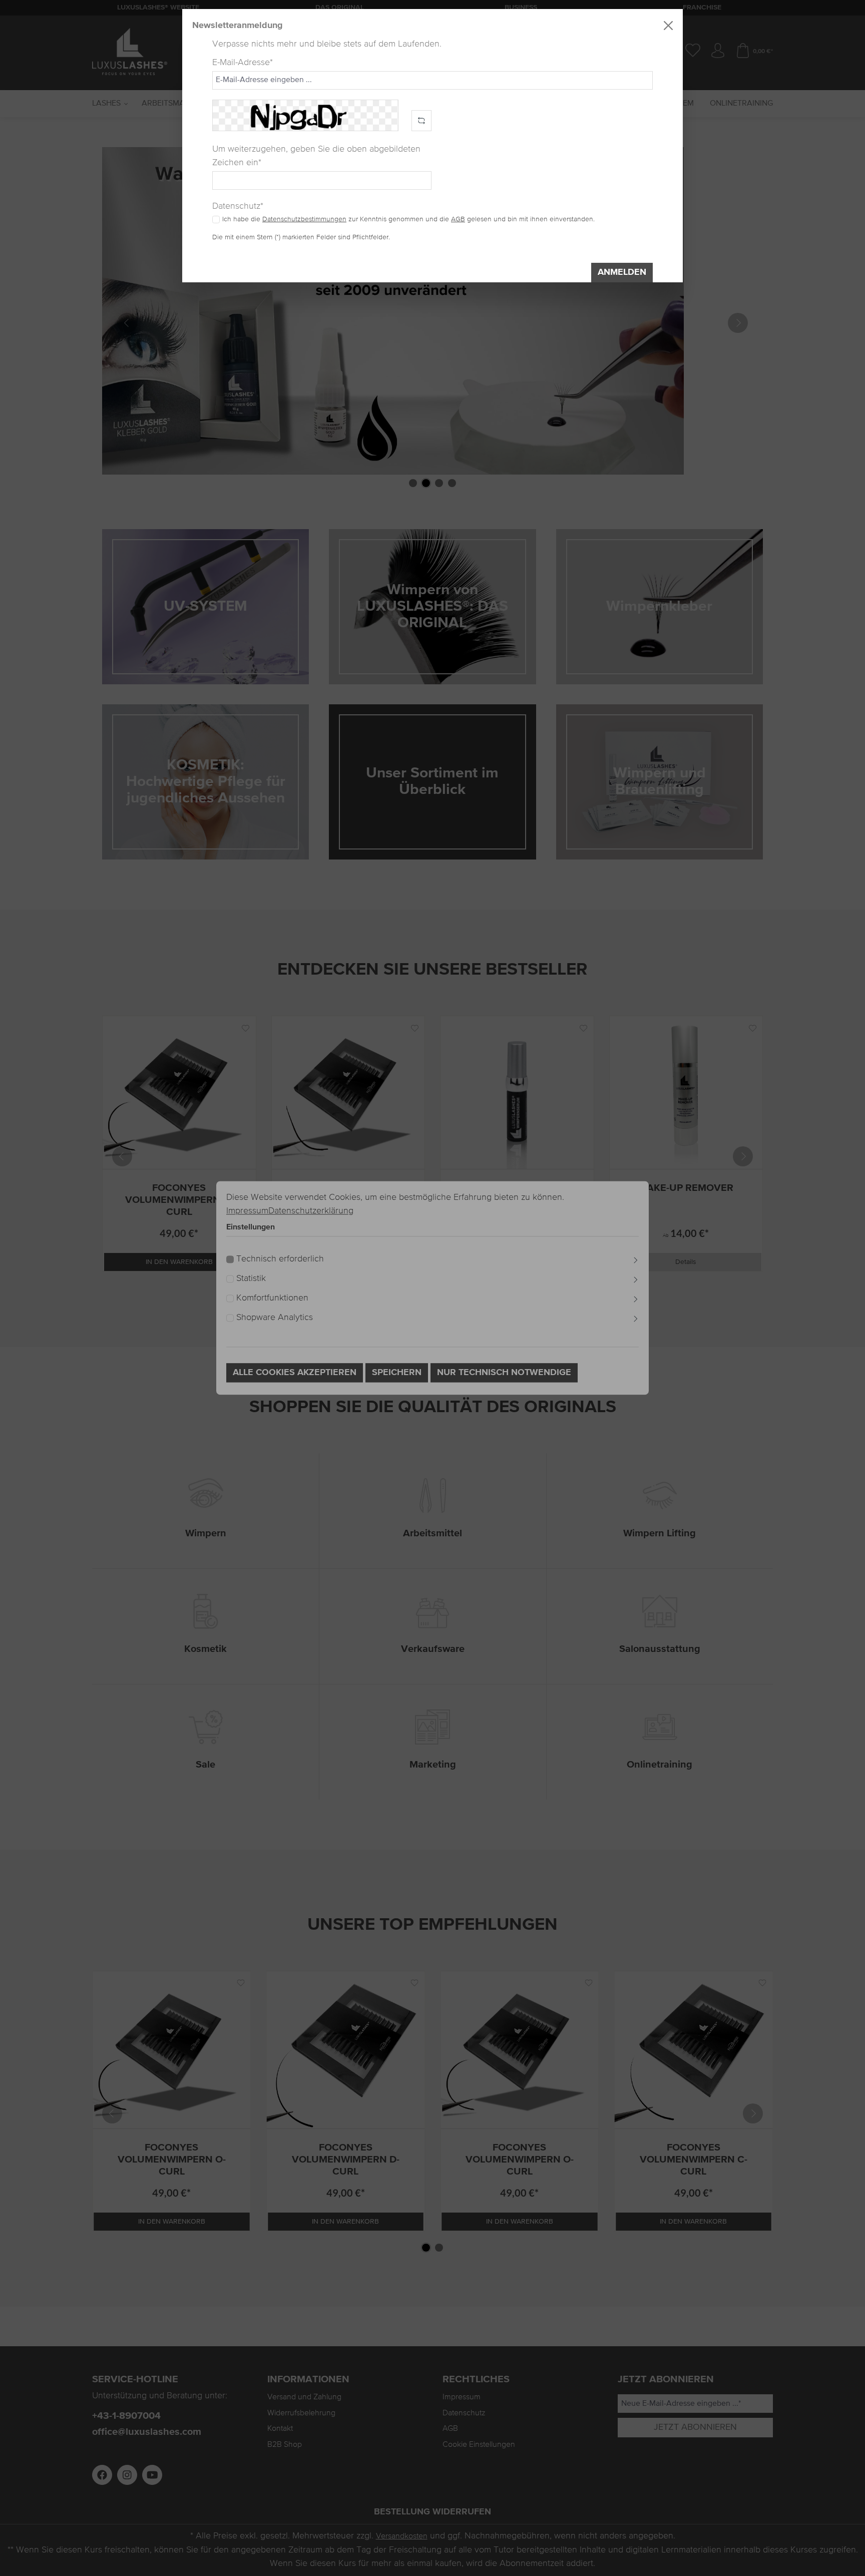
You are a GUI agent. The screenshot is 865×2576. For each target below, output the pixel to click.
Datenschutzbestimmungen (304, 219)
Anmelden (622, 272)
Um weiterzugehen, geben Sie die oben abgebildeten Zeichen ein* (316, 156)
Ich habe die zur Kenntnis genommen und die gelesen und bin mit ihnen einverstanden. (408, 219)
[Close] (668, 26)
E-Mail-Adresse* (243, 63)
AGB (458, 219)
